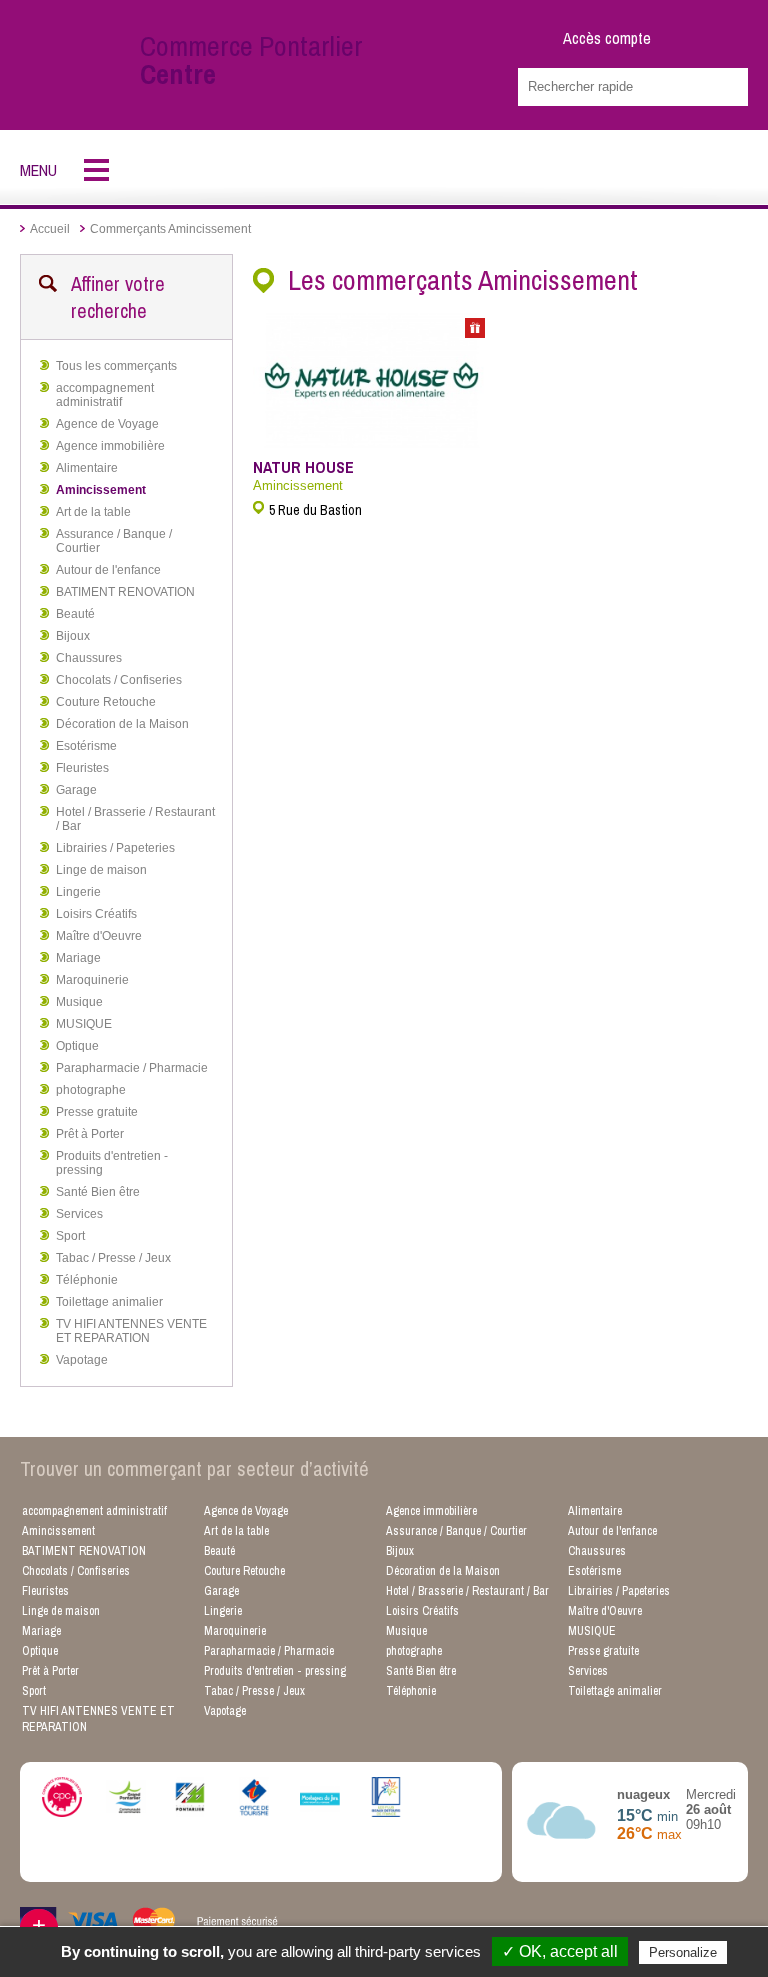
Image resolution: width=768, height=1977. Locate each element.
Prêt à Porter (90, 1134)
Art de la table (93, 512)
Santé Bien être (98, 1192)
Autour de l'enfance (108, 570)
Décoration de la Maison (122, 724)
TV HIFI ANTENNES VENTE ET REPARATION (131, 1331)
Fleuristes (82, 768)
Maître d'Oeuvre (99, 936)
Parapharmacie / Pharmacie (132, 1068)
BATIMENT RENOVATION (125, 592)
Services (79, 1214)
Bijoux (73, 636)
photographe (91, 1090)
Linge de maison (101, 870)
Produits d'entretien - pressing (112, 1163)
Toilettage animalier (109, 1302)
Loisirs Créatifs (96, 914)
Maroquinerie (92, 980)
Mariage (78, 958)
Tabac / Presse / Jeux (113, 1258)
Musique (79, 1002)
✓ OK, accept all (560, 1951)
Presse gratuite (97, 1112)
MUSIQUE (84, 1024)
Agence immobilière (110, 446)
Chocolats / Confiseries (119, 680)
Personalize (683, 1952)
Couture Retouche (106, 702)
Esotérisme (86, 746)
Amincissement (101, 490)
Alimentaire (87, 468)
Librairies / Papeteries (115, 848)
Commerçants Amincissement (170, 229)
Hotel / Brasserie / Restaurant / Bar (135, 819)
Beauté (75, 614)
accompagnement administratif (105, 395)
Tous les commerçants (116, 366)
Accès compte (607, 38)
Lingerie (78, 892)
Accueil (50, 229)
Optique (77, 1046)
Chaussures (89, 658)
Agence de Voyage (107, 424)
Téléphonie (87, 1280)
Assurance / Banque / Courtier (114, 541)
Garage (76, 790)
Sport (70, 1236)
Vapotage (82, 1360)
